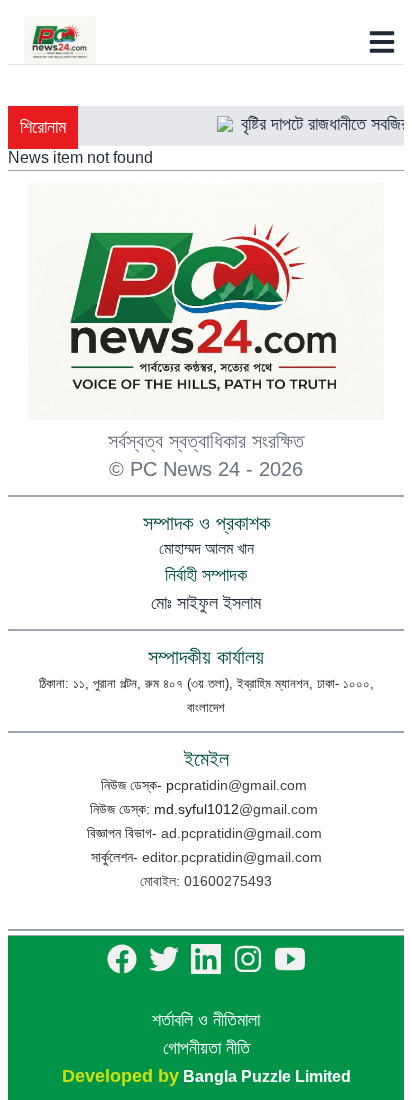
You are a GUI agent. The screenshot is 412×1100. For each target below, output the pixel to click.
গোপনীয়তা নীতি (206, 1048)
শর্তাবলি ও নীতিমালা (206, 1020)
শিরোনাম (43, 127)
